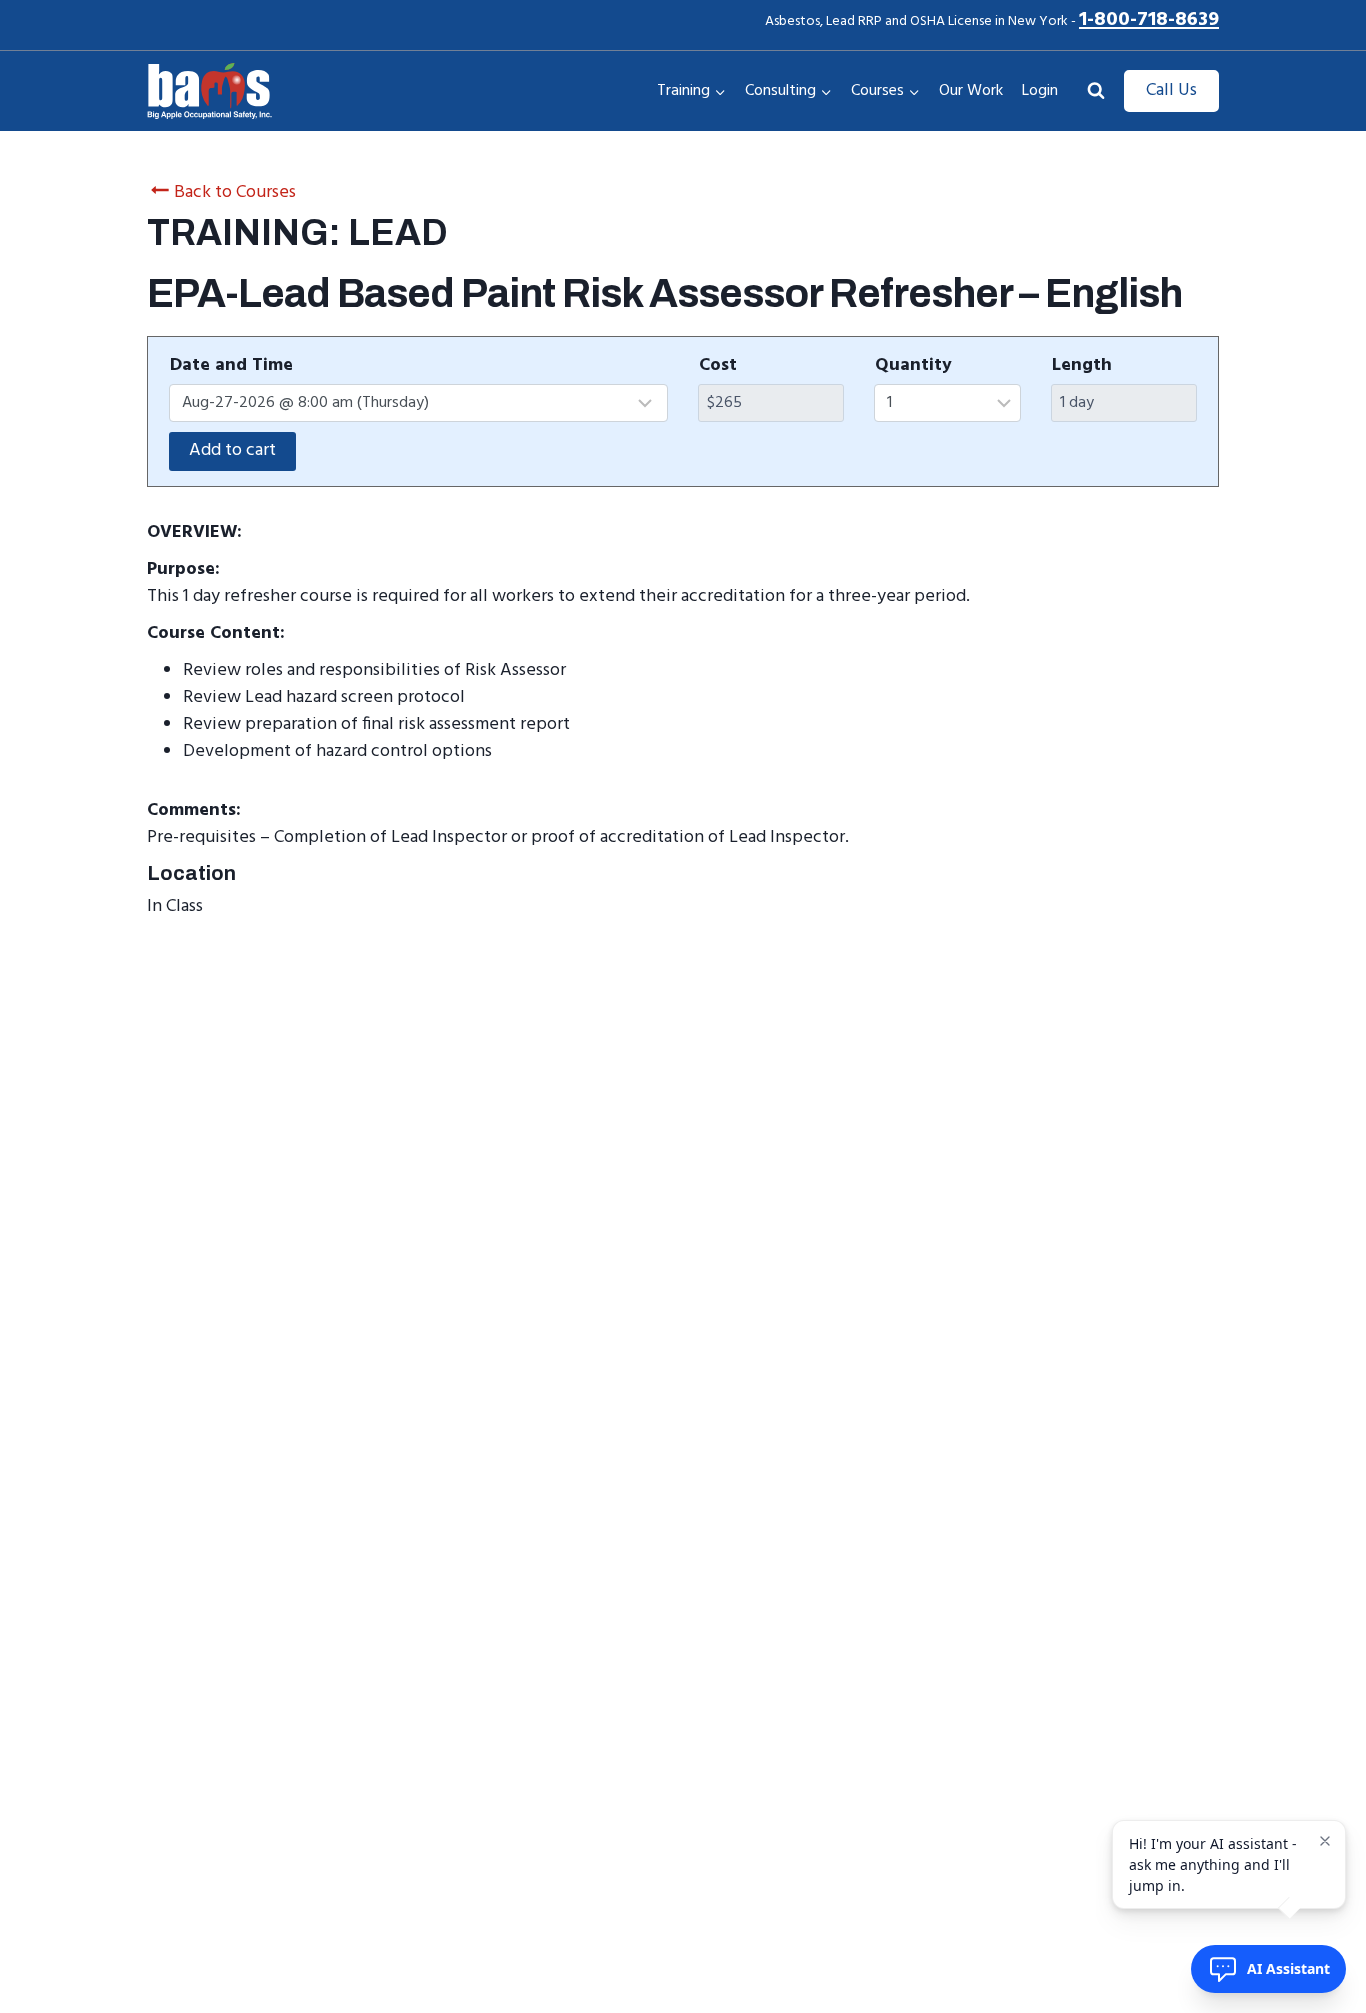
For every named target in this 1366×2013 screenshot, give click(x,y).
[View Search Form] (1096, 91)
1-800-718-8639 (1149, 20)
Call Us (1171, 90)
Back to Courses (235, 192)
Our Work (971, 91)
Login (1040, 91)
